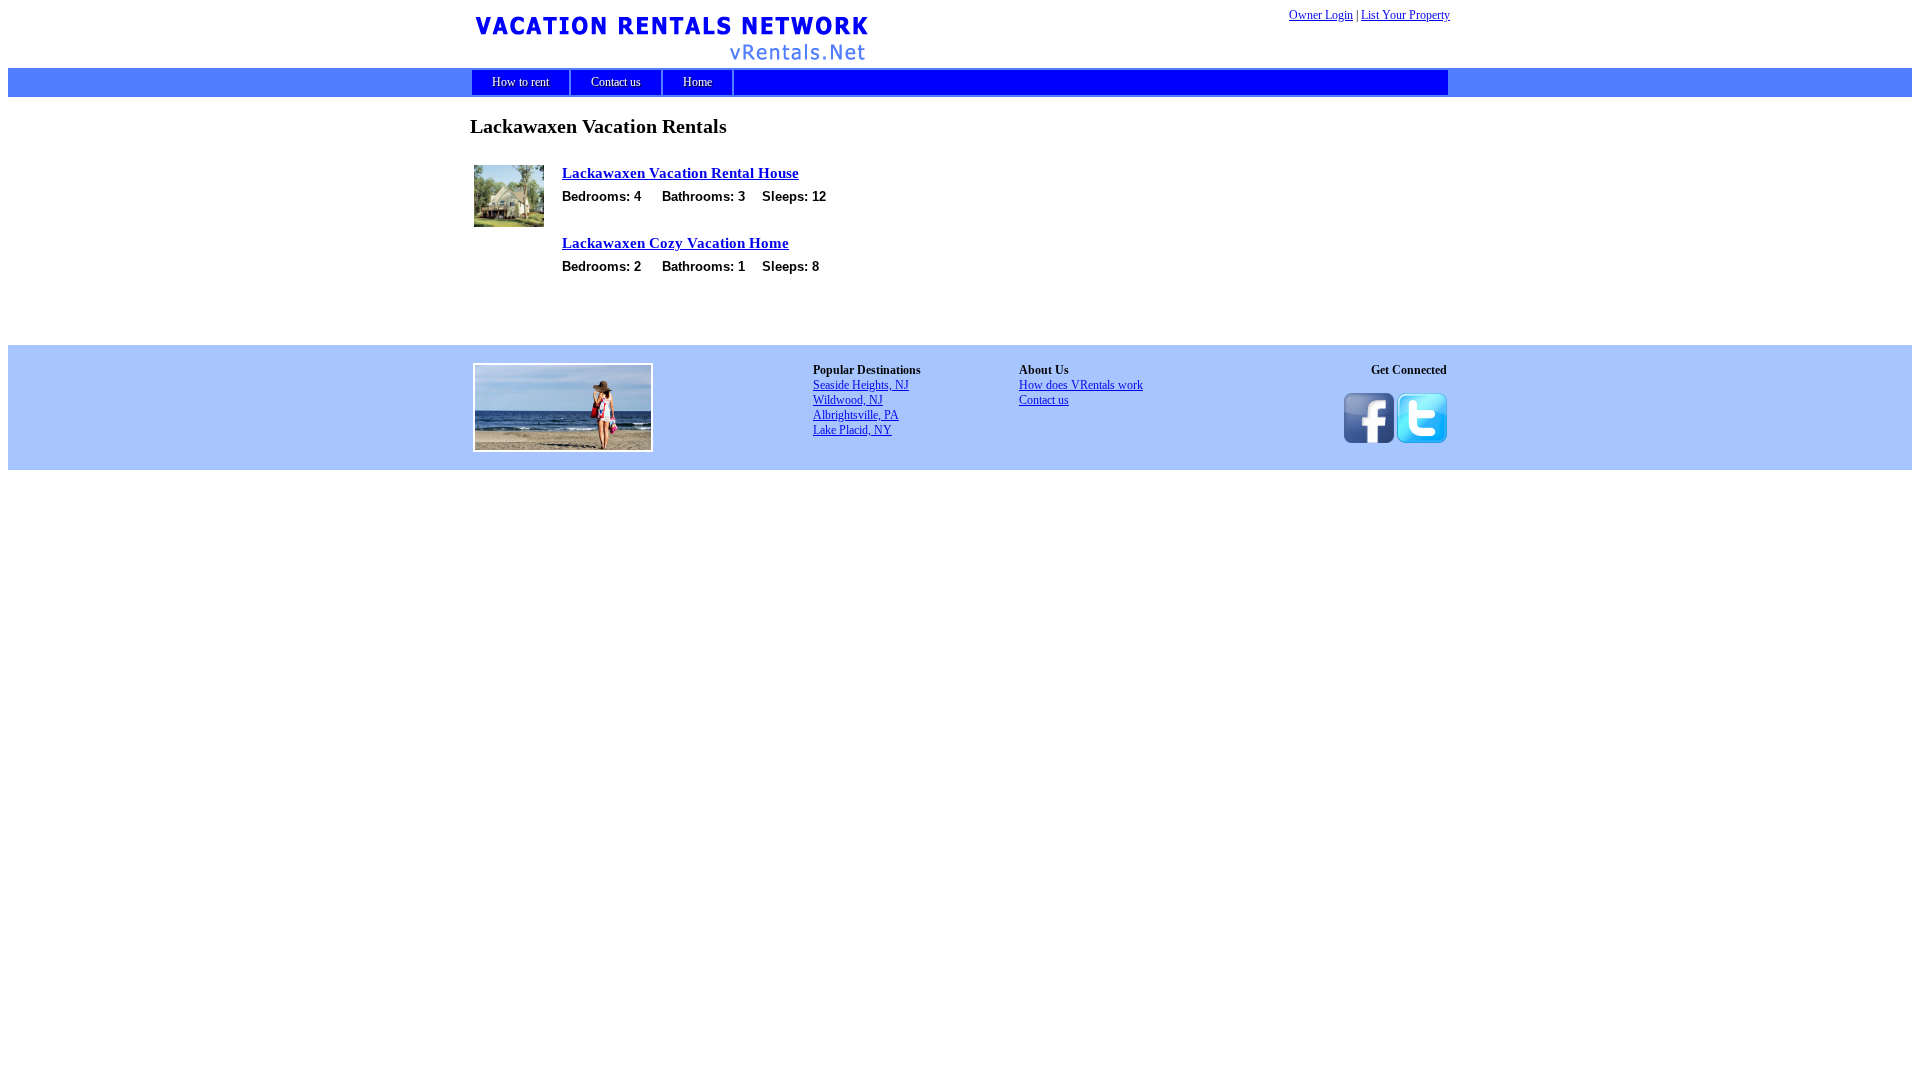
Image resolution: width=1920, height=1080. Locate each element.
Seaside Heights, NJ (861, 385)
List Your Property (1405, 15)
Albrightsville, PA (856, 415)
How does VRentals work (1081, 385)
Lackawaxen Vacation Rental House (680, 173)
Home (697, 82)
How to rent (520, 82)
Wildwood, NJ (848, 400)
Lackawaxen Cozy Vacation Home (675, 243)
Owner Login (1321, 15)
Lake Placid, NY (852, 430)
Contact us (616, 82)
